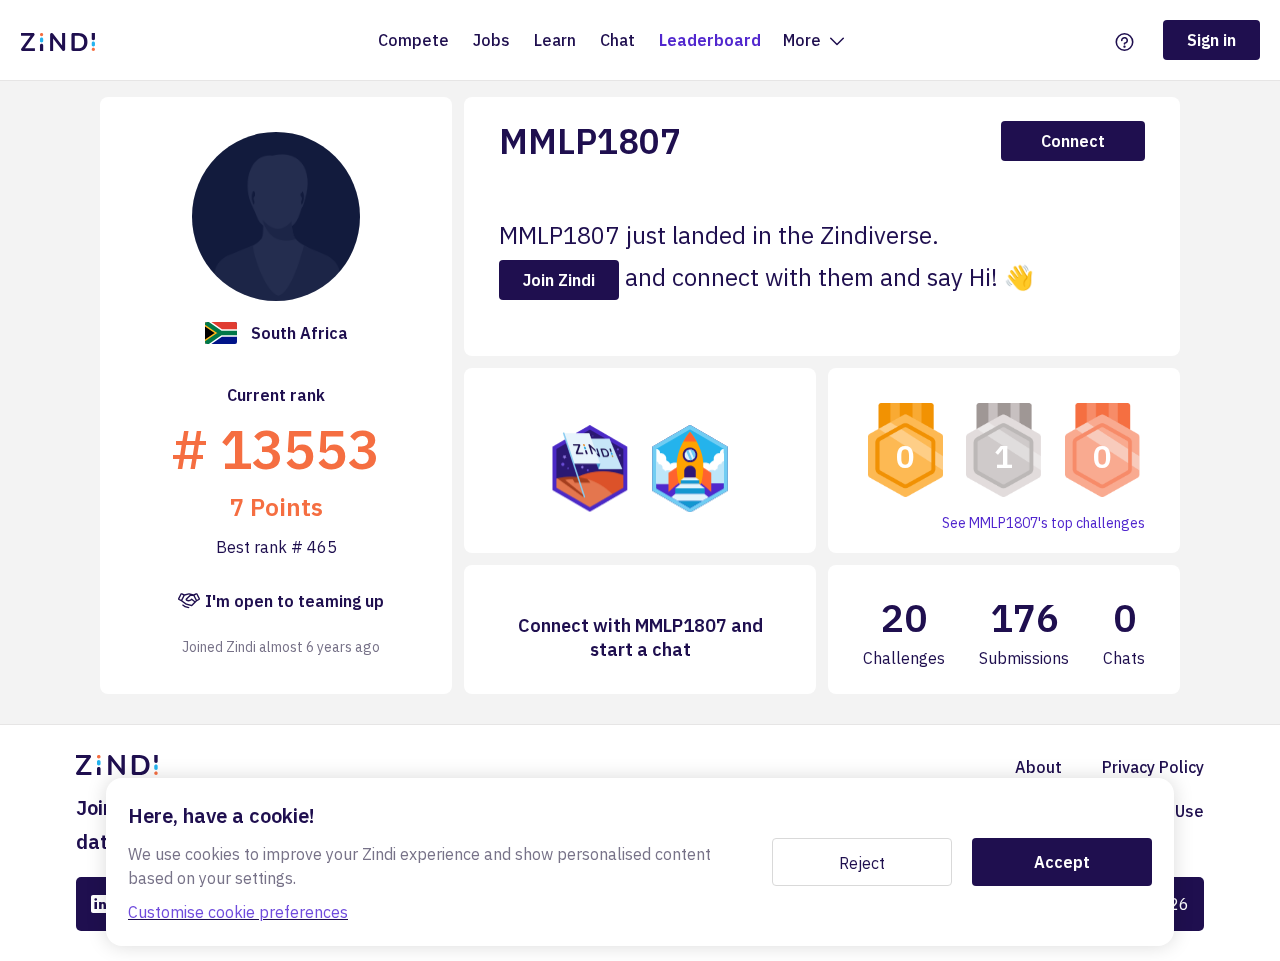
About (1038, 767)
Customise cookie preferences (238, 912)
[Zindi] (63, 40)
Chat (617, 40)
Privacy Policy (1153, 767)
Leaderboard (710, 40)
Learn (555, 40)
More (804, 40)
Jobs (491, 40)
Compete (413, 40)
